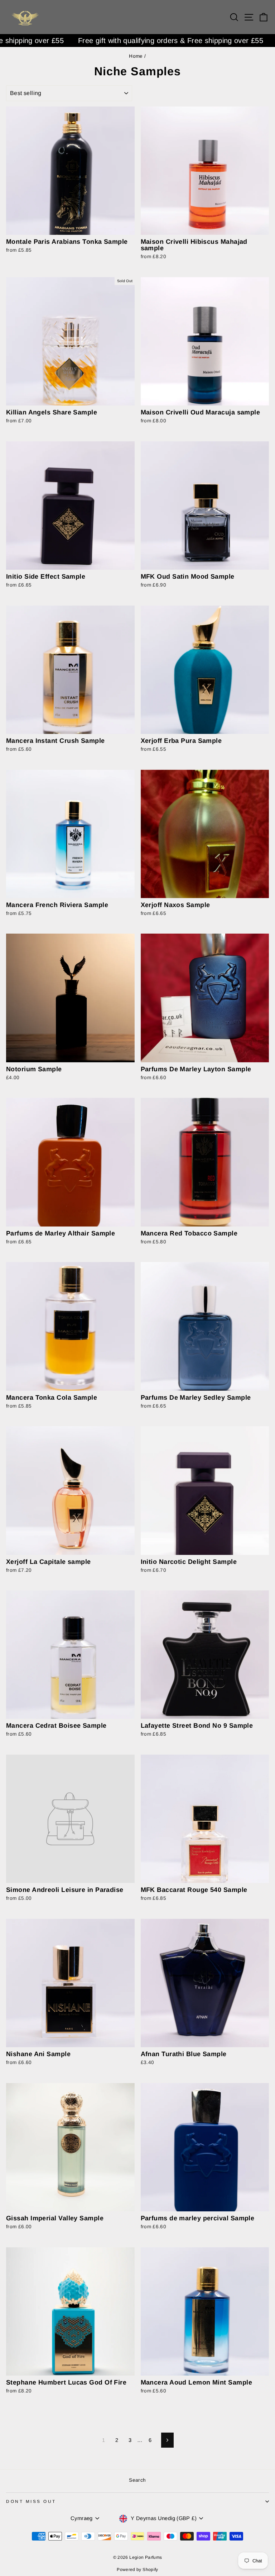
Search (137, 2480)
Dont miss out (31, 2501)
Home (136, 56)
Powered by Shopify (137, 2570)
